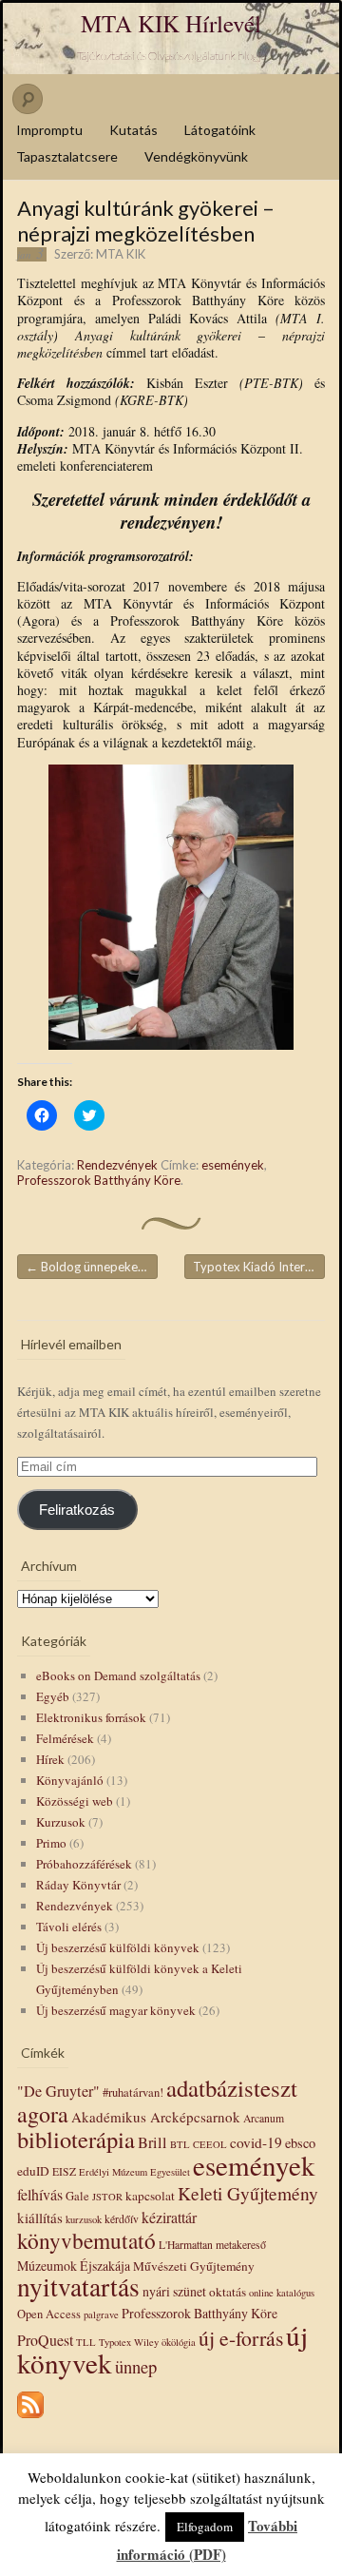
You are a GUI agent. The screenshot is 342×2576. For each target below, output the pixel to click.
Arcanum (264, 2118)
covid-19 (256, 2142)
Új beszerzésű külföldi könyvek (118, 1947)
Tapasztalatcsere (67, 156)
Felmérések (65, 1738)
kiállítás (40, 2218)
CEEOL (210, 2144)
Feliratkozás (77, 1510)
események (233, 1165)
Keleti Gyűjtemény (248, 2193)
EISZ (64, 2171)
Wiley (146, 2342)
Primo (51, 1843)
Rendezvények (117, 1165)
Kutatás (133, 130)
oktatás (228, 2292)
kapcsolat (150, 2196)
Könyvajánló (70, 1780)
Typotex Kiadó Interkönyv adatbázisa (259, 1267)
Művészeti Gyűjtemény (194, 2266)
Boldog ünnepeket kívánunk (92, 1267)
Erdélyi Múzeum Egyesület (134, 2172)
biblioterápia (76, 2139)
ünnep (136, 2366)
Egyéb (53, 1696)
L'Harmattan (186, 2245)
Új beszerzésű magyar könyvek (116, 2010)
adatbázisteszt (232, 2088)
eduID (33, 2171)
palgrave (101, 2315)
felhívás (40, 2194)
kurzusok (84, 2219)
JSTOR (107, 2197)
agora (43, 2114)
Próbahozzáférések (84, 1864)
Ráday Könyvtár (78, 1885)
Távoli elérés (69, 1927)
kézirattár (169, 2217)
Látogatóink (220, 130)
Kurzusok (61, 1822)
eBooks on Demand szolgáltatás (118, 1675)
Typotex (115, 2342)
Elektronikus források (91, 1717)
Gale (77, 2196)
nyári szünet (174, 2291)
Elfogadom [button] (205, 2527)
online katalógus (282, 2293)
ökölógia (179, 2342)
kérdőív (122, 2219)
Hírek (50, 1759)
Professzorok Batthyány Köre (99, 1180)
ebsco (300, 2143)
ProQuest (45, 2340)
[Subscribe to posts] (30, 2419)
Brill (152, 2142)
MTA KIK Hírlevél (171, 23)
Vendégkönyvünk (196, 156)
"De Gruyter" (58, 2091)
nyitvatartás (78, 2286)
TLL (86, 2342)
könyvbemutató (86, 2240)
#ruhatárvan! (133, 2092)
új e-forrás (241, 2338)
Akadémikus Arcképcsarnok (156, 2117)
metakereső (241, 2245)
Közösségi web (75, 1801)
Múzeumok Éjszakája (74, 2266)
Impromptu (49, 130)
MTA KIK (121, 254)
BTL (180, 2144)
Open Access (49, 2314)
